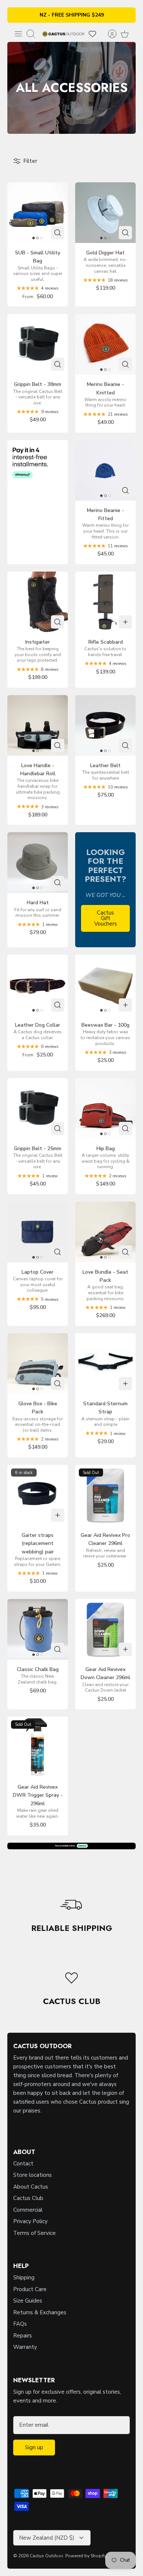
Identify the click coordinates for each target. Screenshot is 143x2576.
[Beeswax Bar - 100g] (105, 985)
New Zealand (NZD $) (47, 2538)
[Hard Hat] (38, 863)
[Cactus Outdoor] (63, 34)
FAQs (20, 2324)
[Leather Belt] (105, 725)
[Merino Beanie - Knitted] (105, 344)
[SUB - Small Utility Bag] (38, 213)
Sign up (34, 2447)
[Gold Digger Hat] (105, 213)
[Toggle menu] (18, 34)
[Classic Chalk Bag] (38, 1629)
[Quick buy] (58, 233)
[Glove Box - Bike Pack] (38, 1364)
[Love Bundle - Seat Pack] (105, 1232)
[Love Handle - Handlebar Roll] (38, 725)
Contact (23, 2164)
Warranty (25, 2347)
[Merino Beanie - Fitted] (105, 470)
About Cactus (31, 2187)
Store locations (32, 2175)
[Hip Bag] (105, 1108)
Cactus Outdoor (46, 2556)
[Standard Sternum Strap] (105, 1364)
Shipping (24, 2278)
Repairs (23, 2336)
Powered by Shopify (86, 2556)
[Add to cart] (125, 622)
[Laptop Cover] (38, 1232)
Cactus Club (28, 2198)
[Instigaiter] (38, 602)
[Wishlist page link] (92, 34)
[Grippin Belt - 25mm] (38, 1108)
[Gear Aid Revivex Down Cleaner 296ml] (105, 1629)
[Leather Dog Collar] (38, 985)
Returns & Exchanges (40, 2312)
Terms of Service (34, 2233)
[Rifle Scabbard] (105, 602)
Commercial (28, 2210)
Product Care (30, 2289)
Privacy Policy (30, 2221)
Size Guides (28, 2301)
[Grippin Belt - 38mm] (38, 344)
